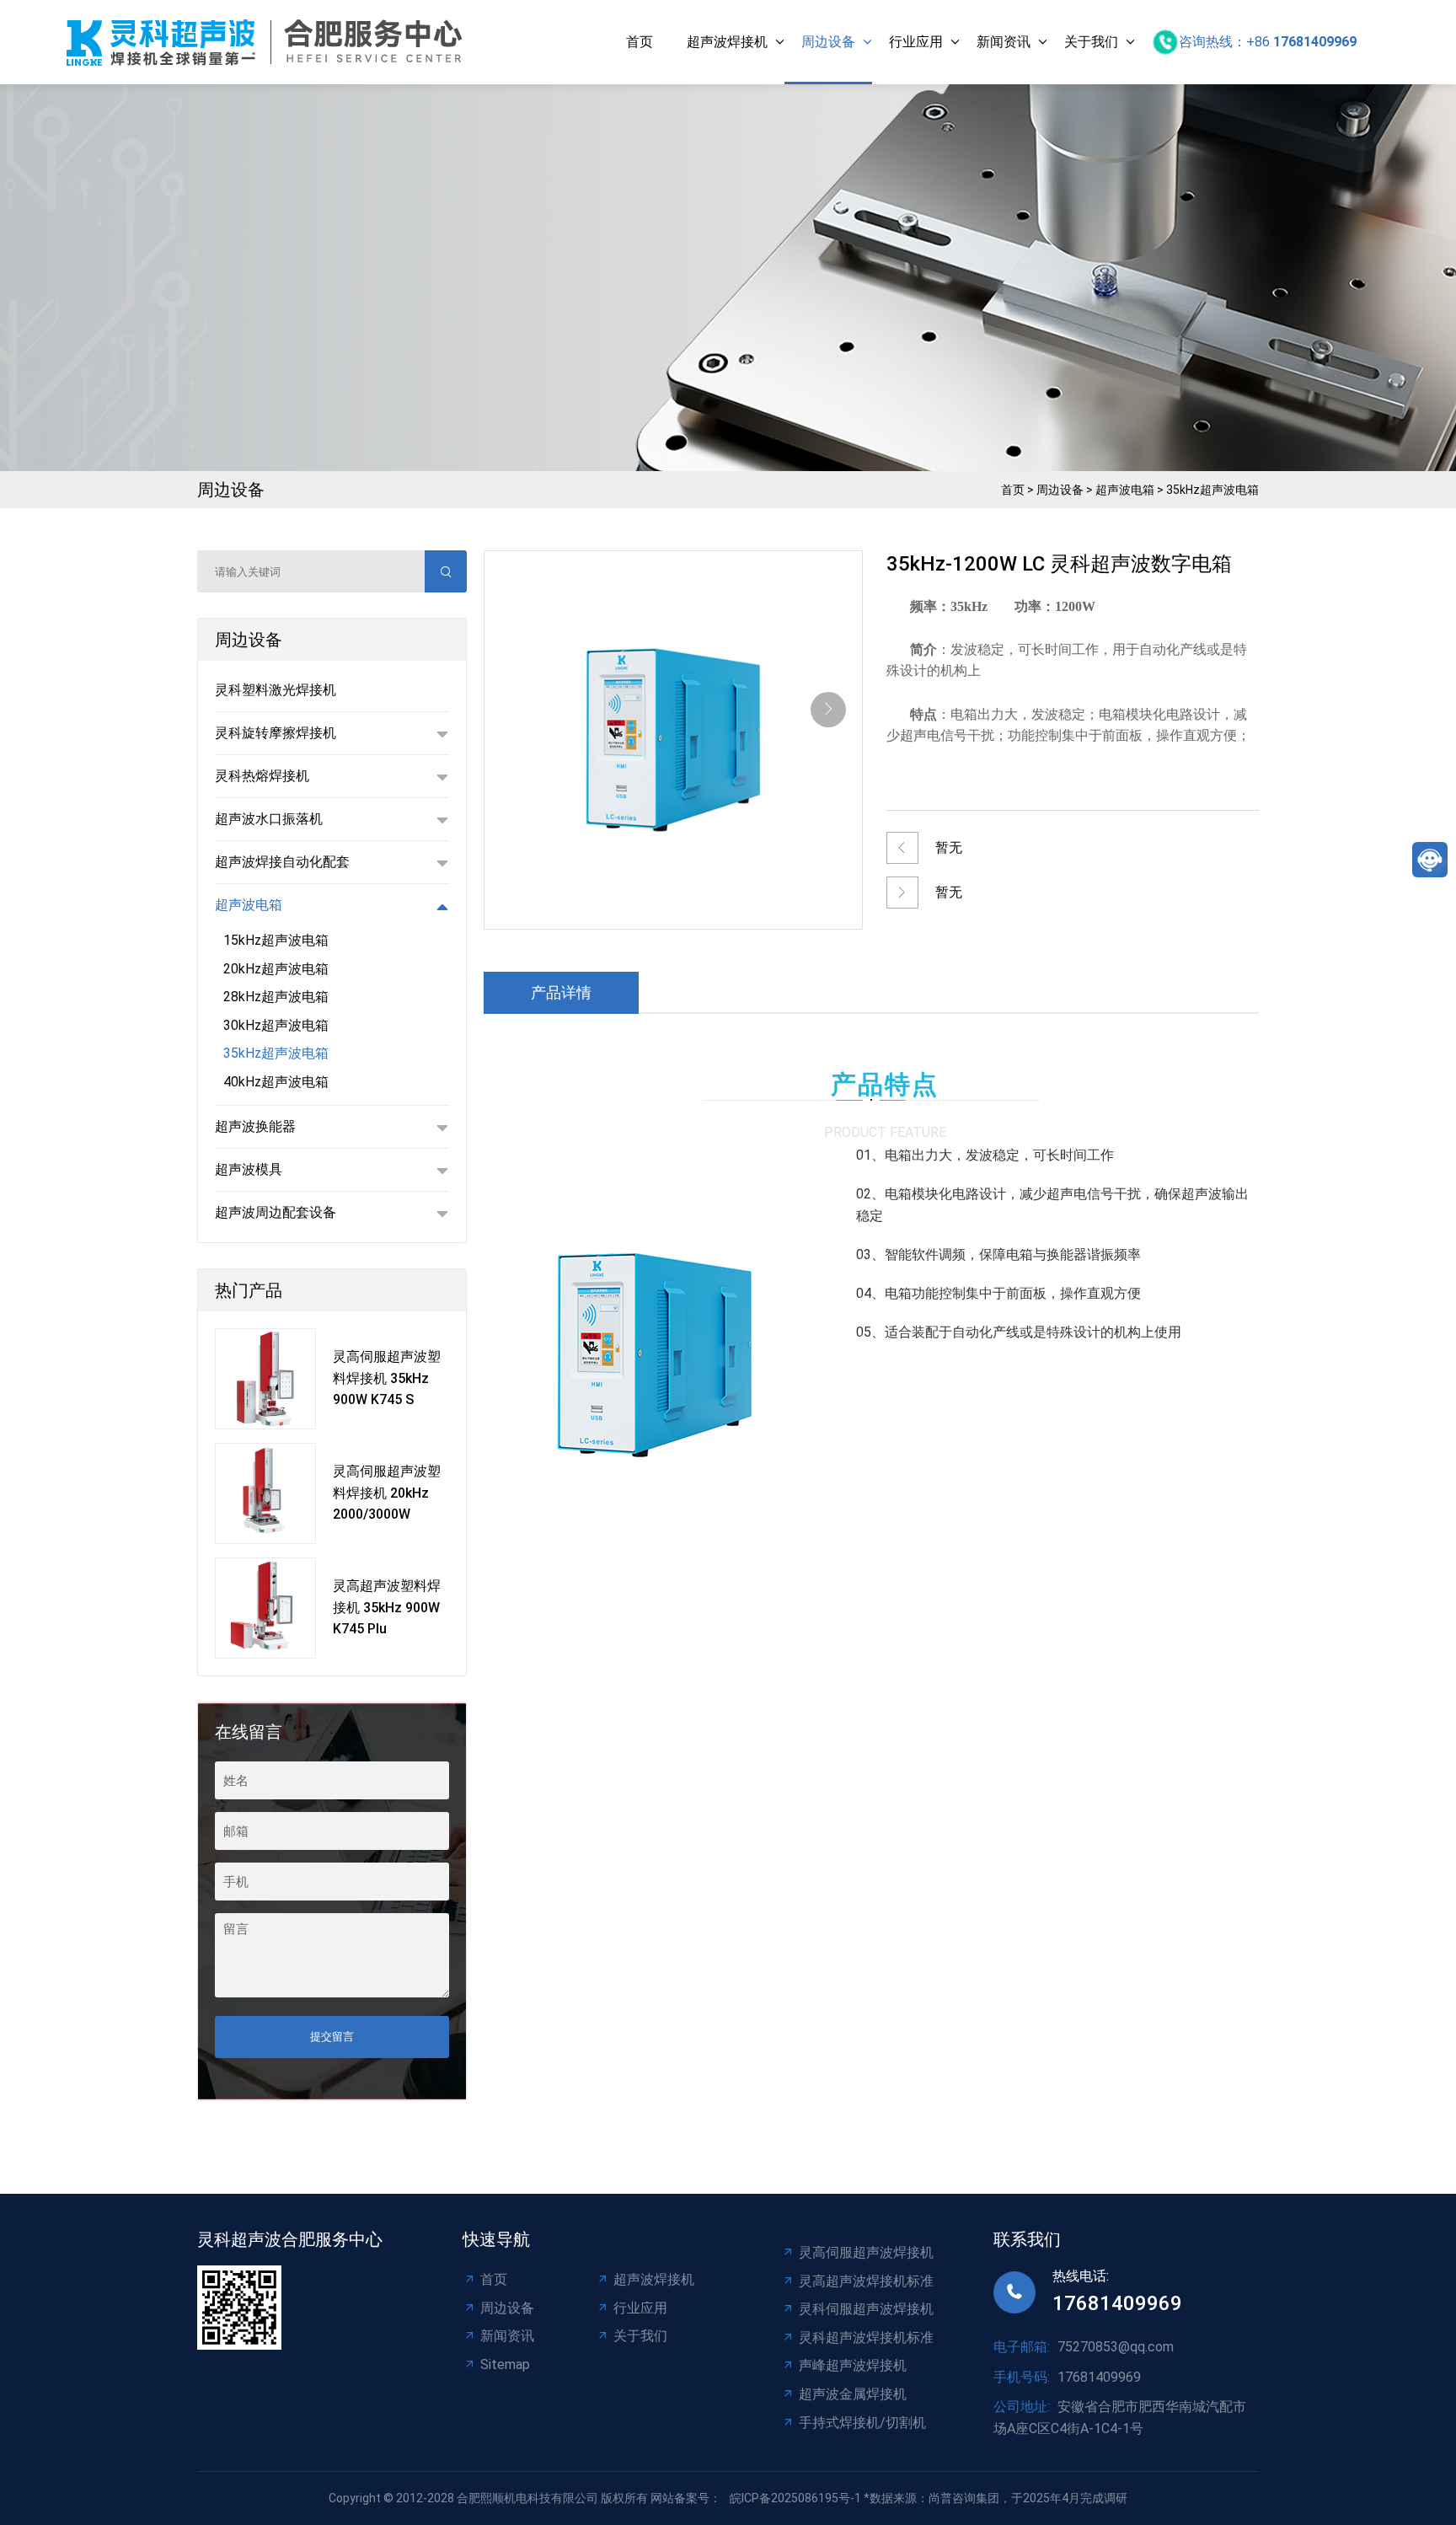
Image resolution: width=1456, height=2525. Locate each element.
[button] (828, 710)
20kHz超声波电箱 (276, 969)
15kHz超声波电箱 (276, 940)
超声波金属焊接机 (853, 2394)
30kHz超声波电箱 (276, 1025)
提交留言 (332, 2037)
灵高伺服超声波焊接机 (866, 2252)
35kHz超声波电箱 (1212, 490)
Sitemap (505, 2364)
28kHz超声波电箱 (276, 997)
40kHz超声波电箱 (276, 1082)
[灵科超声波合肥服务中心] (269, 43)
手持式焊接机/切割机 (862, 2423)
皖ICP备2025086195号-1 (795, 2498)
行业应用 (916, 42)
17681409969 (1117, 2303)
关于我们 (1091, 42)
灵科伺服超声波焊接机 (866, 2309)
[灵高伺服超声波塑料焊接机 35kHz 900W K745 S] (265, 1379)
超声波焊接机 (727, 42)
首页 (640, 42)
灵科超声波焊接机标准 (866, 2337)
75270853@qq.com (1116, 2347)
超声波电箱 (1125, 490)
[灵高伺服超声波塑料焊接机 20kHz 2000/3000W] (265, 1493)
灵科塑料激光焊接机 (276, 690)
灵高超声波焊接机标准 (866, 2281)
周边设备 (828, 42)
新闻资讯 (1004, 42)
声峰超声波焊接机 (853, 2365)
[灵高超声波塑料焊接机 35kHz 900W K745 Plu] (265, 1608)
